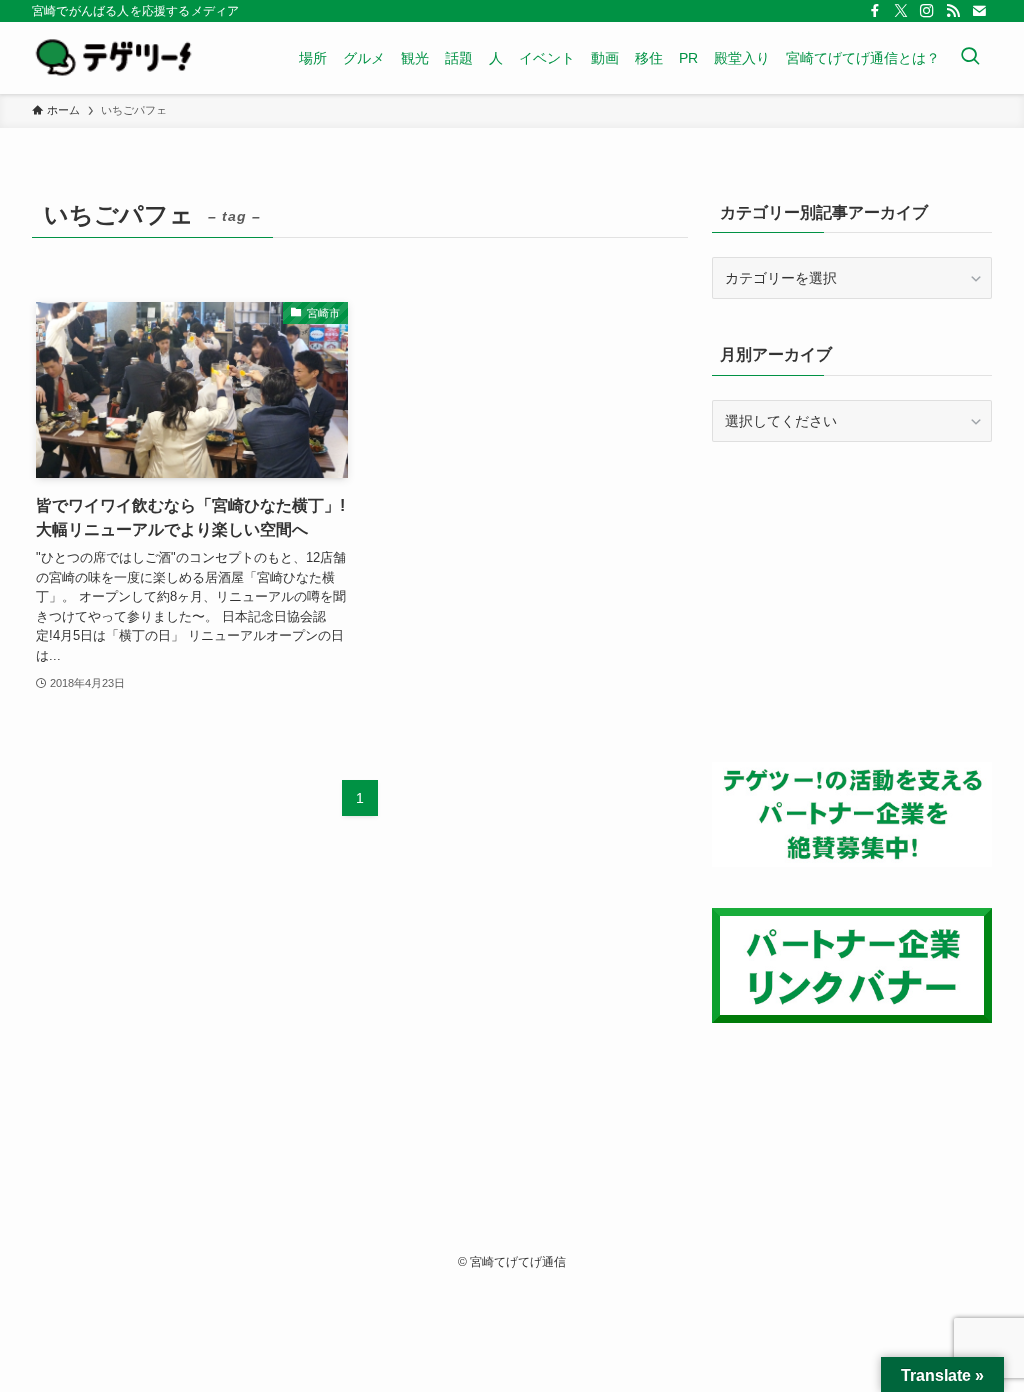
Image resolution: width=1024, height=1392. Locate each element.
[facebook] (875, 11)
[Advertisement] (852, 602)
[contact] (979, 11)
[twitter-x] (901, 11)
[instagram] (927, 11)
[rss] (953, 11)
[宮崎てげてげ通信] (113, 58)
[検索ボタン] (970, 58)
